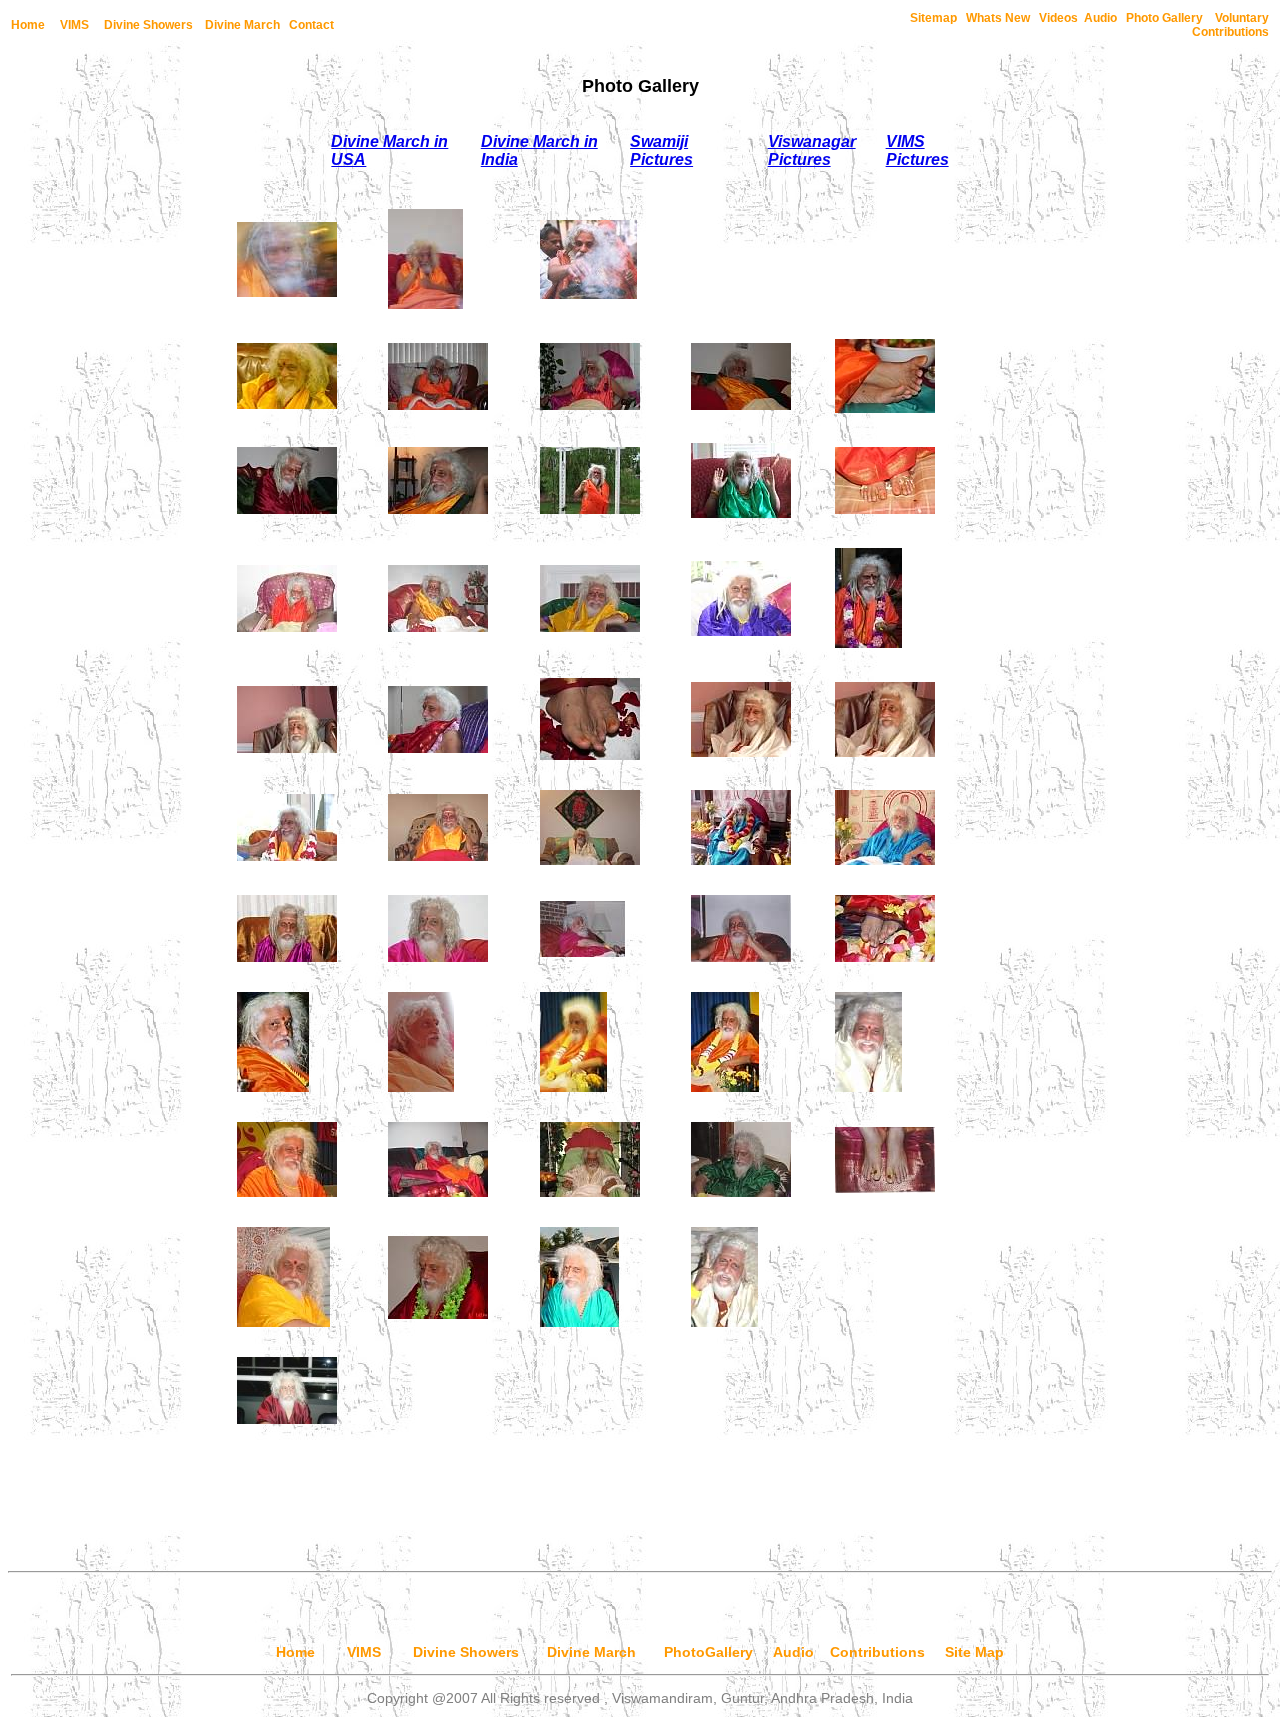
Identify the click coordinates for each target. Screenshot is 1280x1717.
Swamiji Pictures (661, 150)
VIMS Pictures (917, 150)
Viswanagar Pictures (812, 150)
